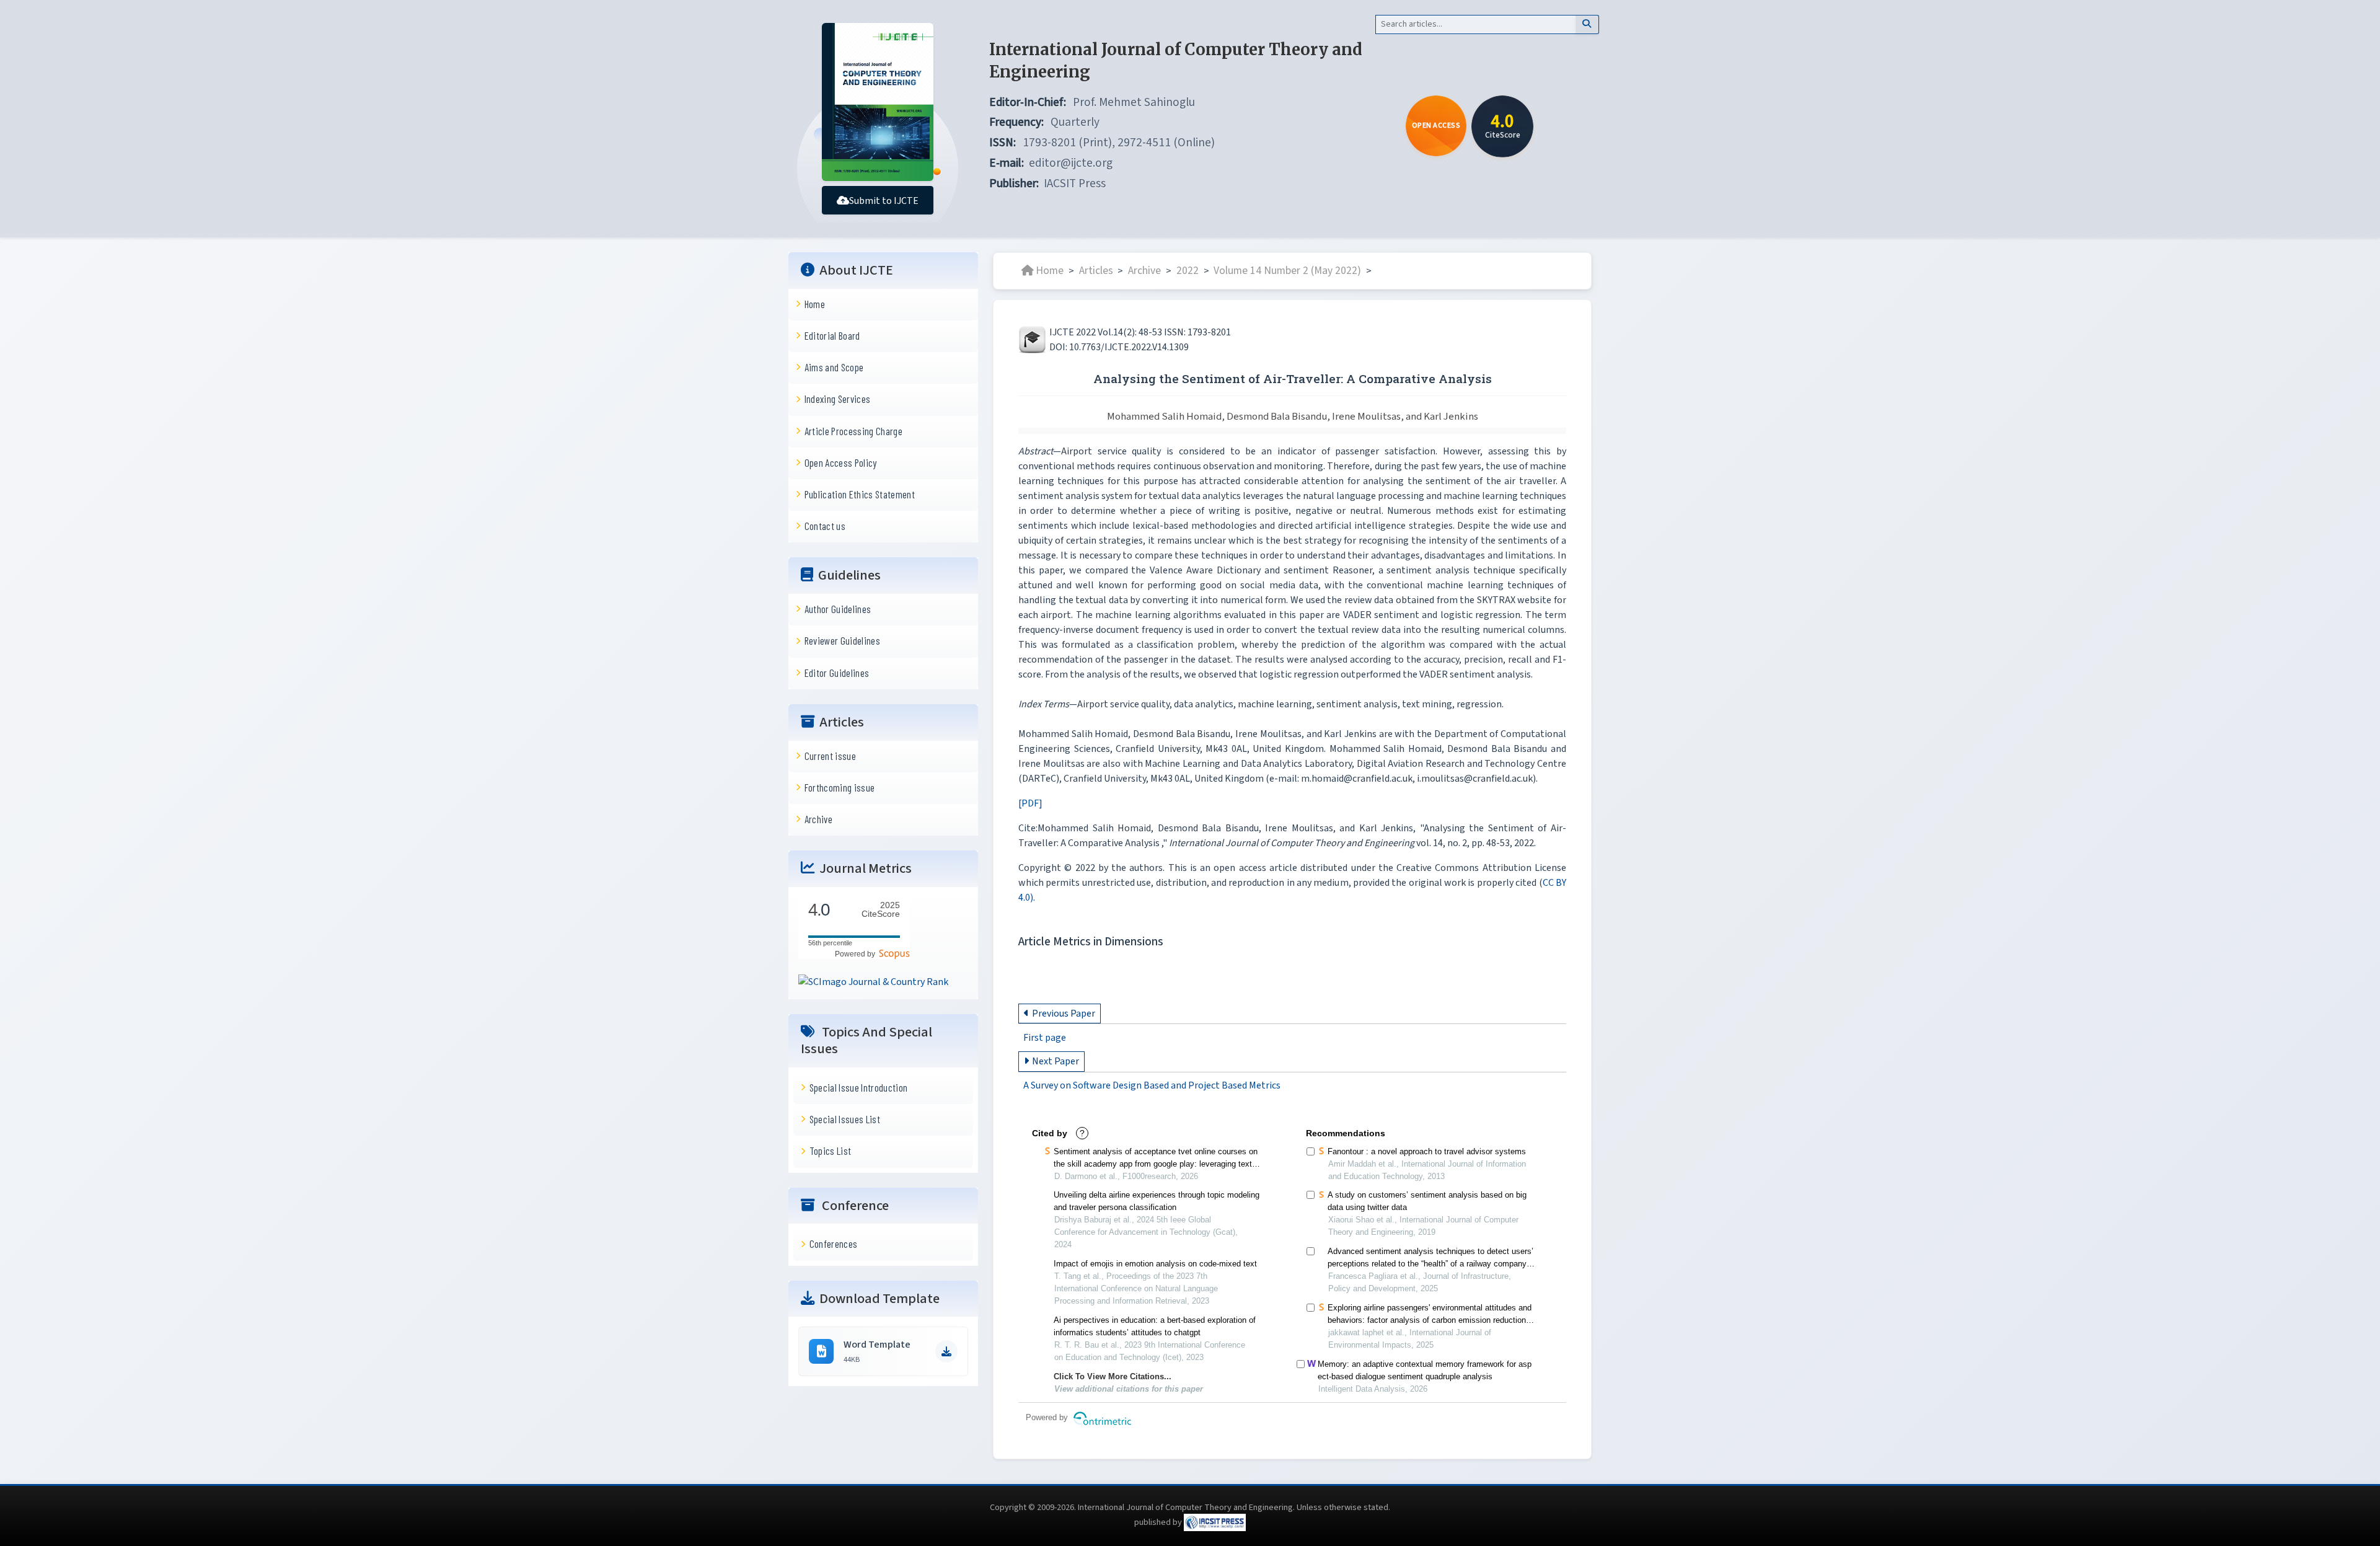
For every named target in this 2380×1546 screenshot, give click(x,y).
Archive (818, 819)
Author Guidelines (838, 609)
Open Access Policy (841, 462)
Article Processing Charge (853, 430)
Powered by (857, 953)
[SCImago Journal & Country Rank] (873, 981)
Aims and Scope (834, 367)
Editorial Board (832, 335)
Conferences (834, 1243)
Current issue (830, 755)
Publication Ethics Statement (860, 494)
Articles (1096, 271)
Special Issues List (845, 1119)
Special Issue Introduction (859, 1087)
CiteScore (881, 910)
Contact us (825, 526)
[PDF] (1030, 803)
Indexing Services (838, 399)
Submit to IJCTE (884, 201)
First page (1045, 1038)
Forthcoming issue (840, 787)
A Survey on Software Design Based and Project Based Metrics (1152, 1086)
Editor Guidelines (837, 672)
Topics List (831, 1151)
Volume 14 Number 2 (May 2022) (1287, 271)
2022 (1188, 271)
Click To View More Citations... (1113, 1376)
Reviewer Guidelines (842, 640)
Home (815, 304)
